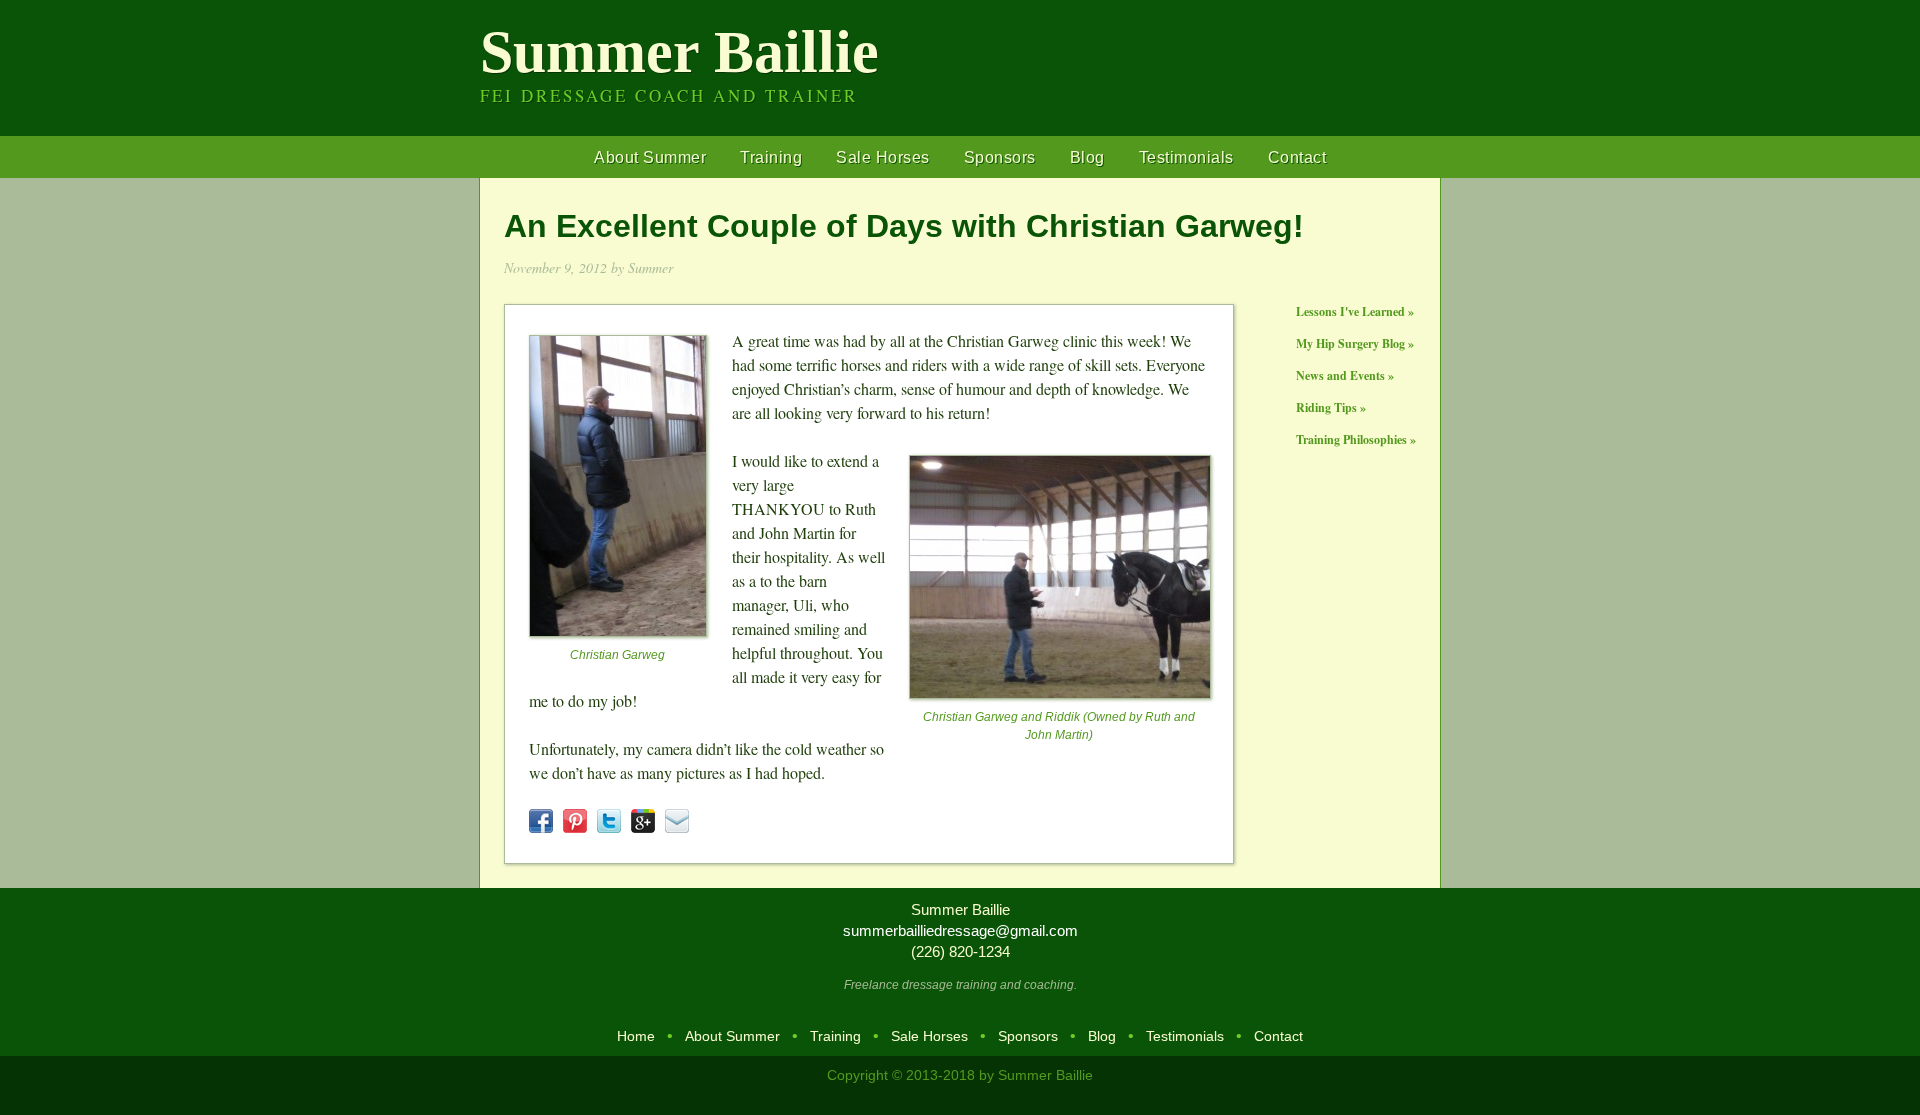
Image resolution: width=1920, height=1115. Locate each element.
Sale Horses (883, 157)
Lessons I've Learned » (1355, 311)
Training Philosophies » (1356, 439)
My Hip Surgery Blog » (1355, 343)
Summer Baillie (679, 52)
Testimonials (1186, 157)
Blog (1087, 157)
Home (636, 1036)
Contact (1297, 157)
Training (771, 157)
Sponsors (1000, 157)
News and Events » (1345, 375)
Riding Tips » (1331, 407)
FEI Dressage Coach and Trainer (669, 95)
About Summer (650, 157)
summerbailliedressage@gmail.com (960, 930)
